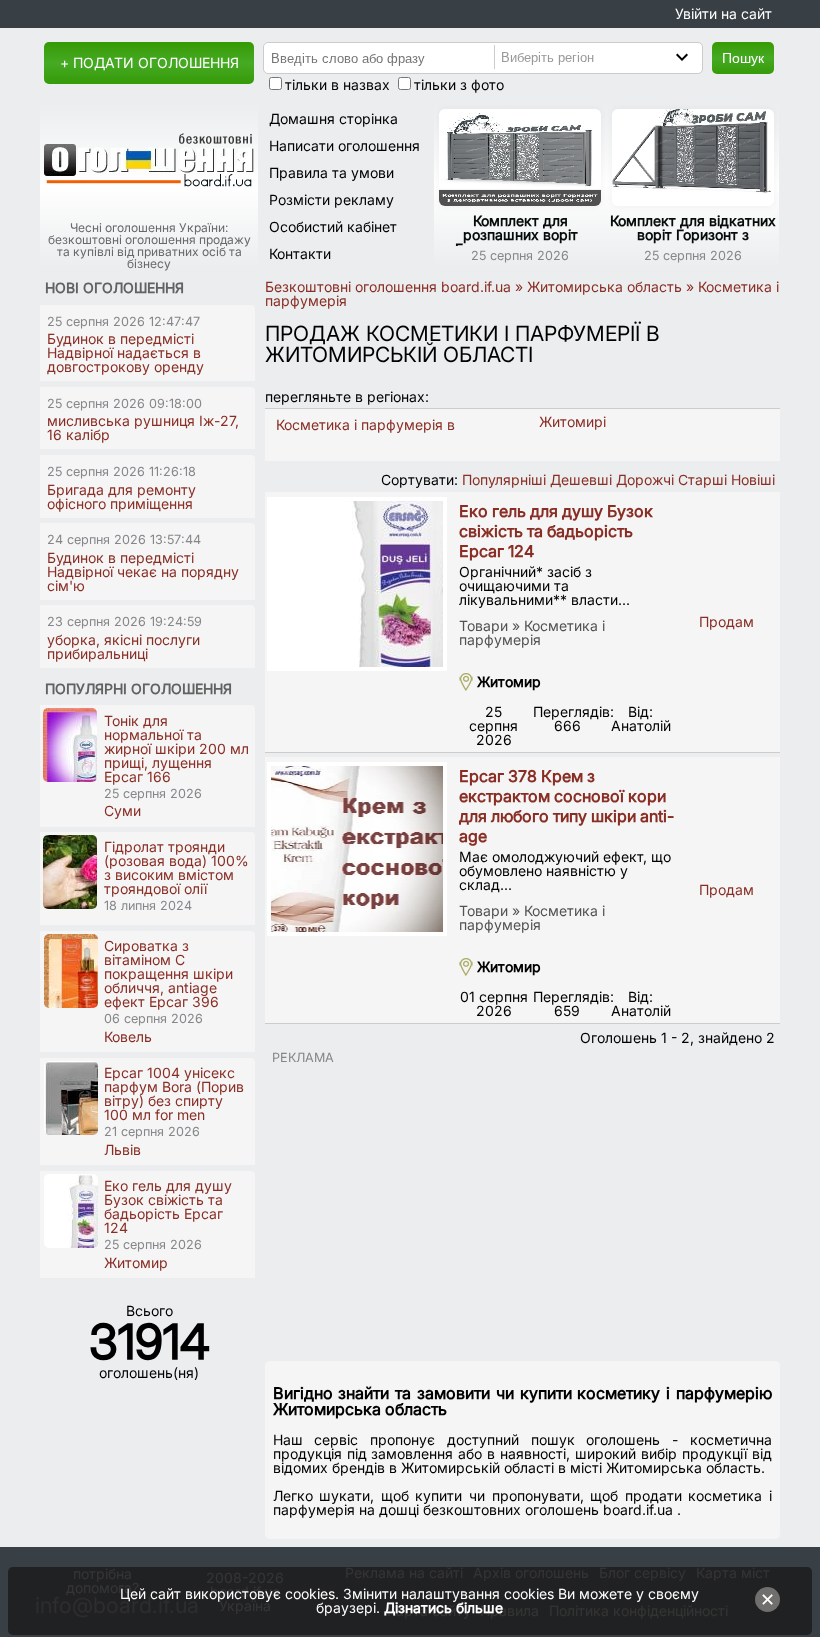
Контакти (300, 253)
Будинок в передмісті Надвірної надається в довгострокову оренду (125, 352)
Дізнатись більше (443, 1607)
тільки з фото (459, 84)
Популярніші (504, 479)
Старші (702, 479)
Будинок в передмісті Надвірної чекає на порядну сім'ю (143, 571)
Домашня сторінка (333, 118)
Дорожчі (645, 479)
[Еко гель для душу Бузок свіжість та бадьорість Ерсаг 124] (357, 584)
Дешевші (581, 479)
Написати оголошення (344, 145)
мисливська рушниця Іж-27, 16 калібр (143, 427)
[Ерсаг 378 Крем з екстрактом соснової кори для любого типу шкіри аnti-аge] (357, 849)
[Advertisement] (522, 1205)
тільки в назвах (337, 84)
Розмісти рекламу (331, 199)
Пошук (743, 58)
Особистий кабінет (333, 226)
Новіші (753, 479)
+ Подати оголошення (149, 62)
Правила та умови (331, 172)
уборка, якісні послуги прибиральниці (123, 646)
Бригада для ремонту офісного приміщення (121, 496)
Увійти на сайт (723, 13)
